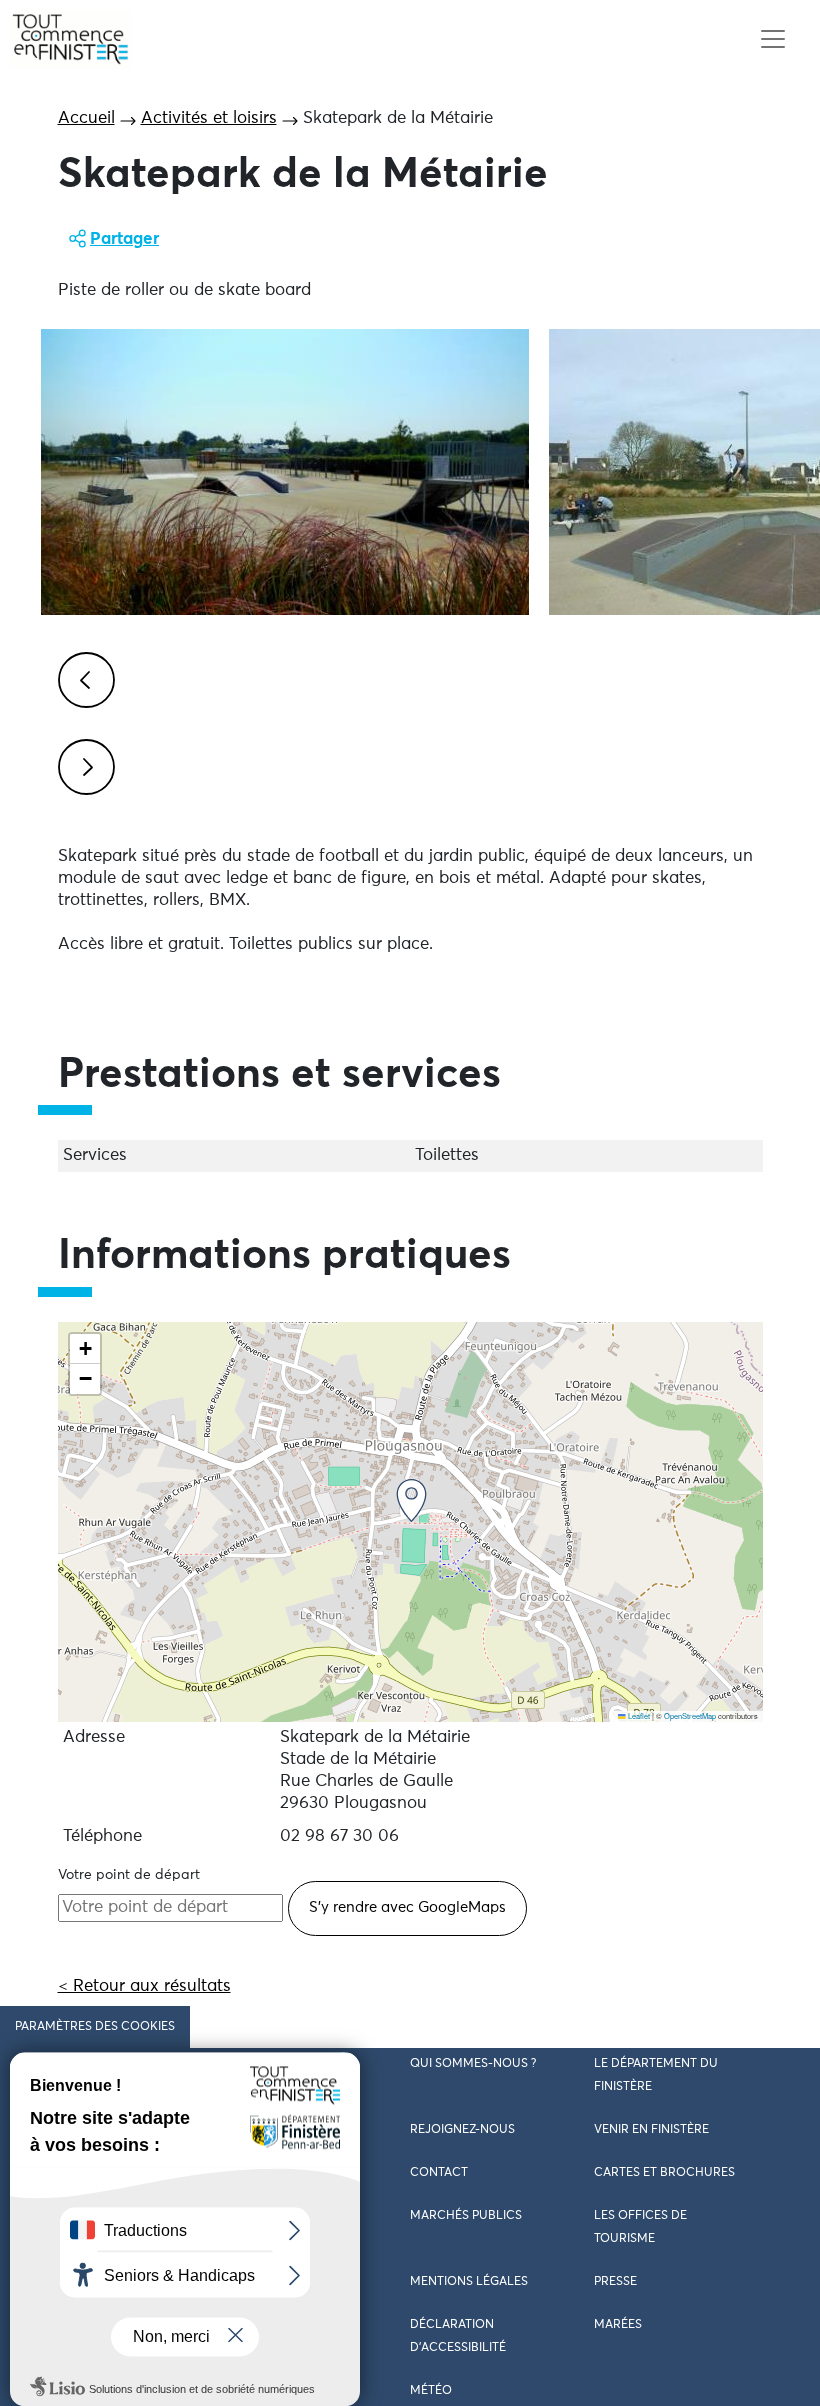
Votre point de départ (129, 1875)
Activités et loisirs (209, 118)
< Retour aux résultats (144, 1986)
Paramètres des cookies (95, 2027)
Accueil (86, 118)
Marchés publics (466, 2216)
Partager (124, 239)
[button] (411, 1500)
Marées (618, 2325)
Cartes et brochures (664, 2173)
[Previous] (83, 677)
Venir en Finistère (651, 2130)
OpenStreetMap (690, 1715)
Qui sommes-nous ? (473, 2064)
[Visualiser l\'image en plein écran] (285, 472)
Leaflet (638, 1715)
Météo (431, 2391)
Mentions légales (469, 2282)
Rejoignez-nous (462, 2130)
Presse (615, 2282)
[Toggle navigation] (772, 39)
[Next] (83, 764)
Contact (439, 2173)
